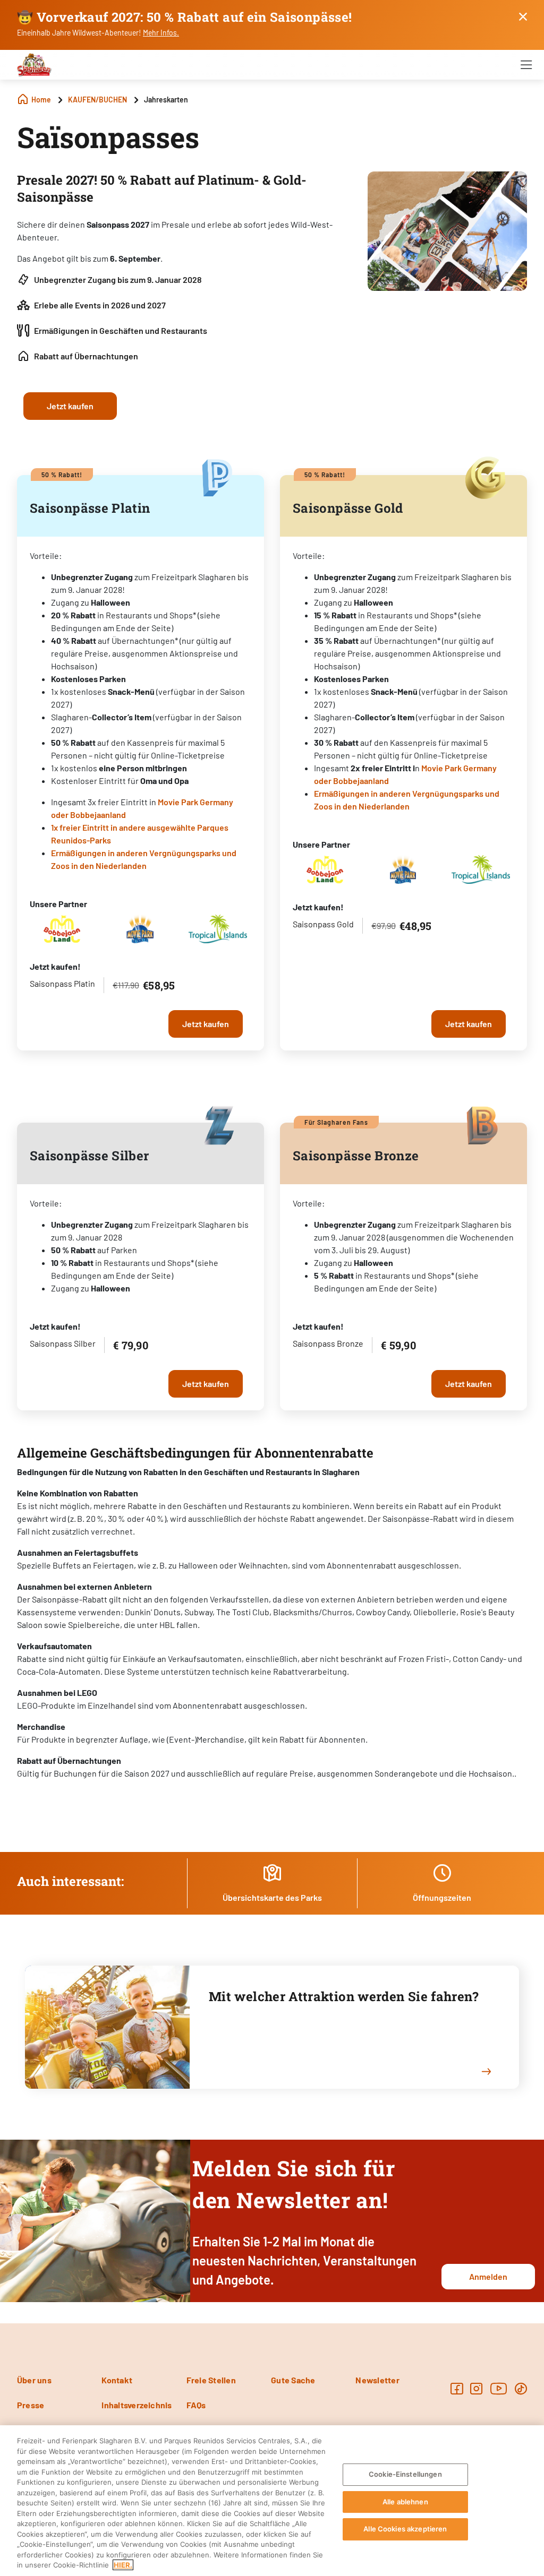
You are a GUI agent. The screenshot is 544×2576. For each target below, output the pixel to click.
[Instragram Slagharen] (476, 2388)
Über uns (34, 2380)
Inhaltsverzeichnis (137, 2405)
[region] (272, 2501)
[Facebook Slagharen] (457, 2388)
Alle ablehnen (405, 2502)
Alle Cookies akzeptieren (405, 2529)
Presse (31, 2405)
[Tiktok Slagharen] (521, 2388)
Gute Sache (293, 2380)
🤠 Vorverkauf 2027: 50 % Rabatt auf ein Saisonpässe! (184, 17)
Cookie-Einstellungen (405, 2474)
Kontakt (117, 2380)
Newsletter (377, 2380)
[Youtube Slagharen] (499, 2388)
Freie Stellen (211, 2380)
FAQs (196, 2405)
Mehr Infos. (161, 33)
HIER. (123, 2565)
